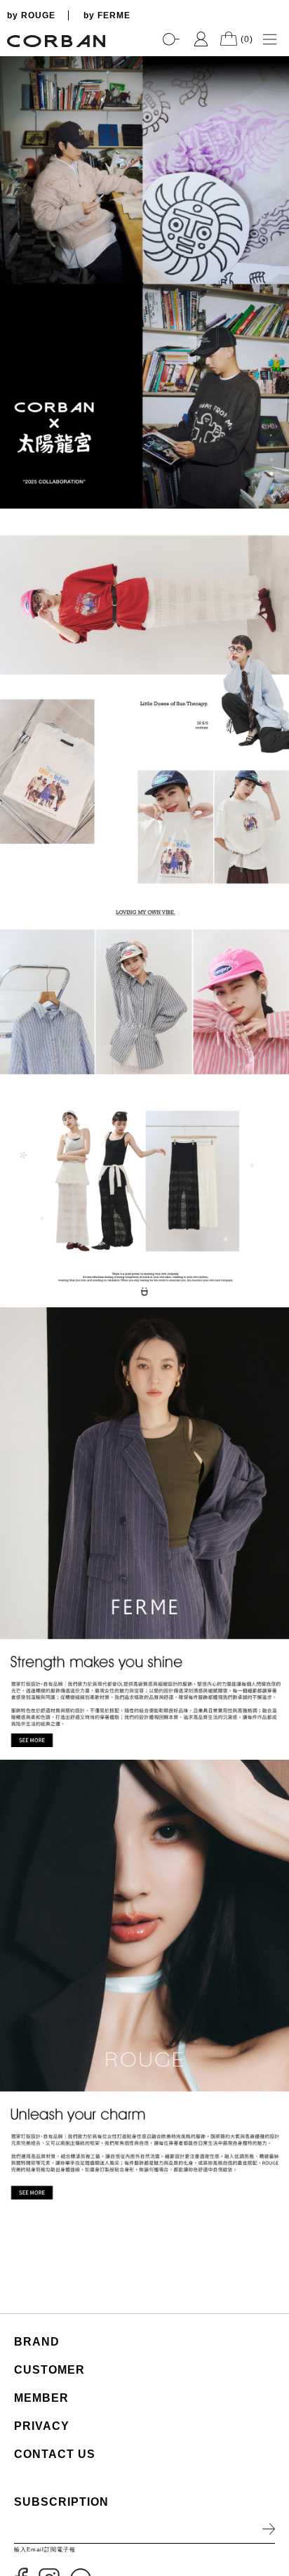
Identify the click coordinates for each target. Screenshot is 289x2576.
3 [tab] (271, 473)
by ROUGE (31, 15)
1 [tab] (271, 445)
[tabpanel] (144, 282)
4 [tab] (271, 488)
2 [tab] (271, 459)
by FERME (107, 15)
